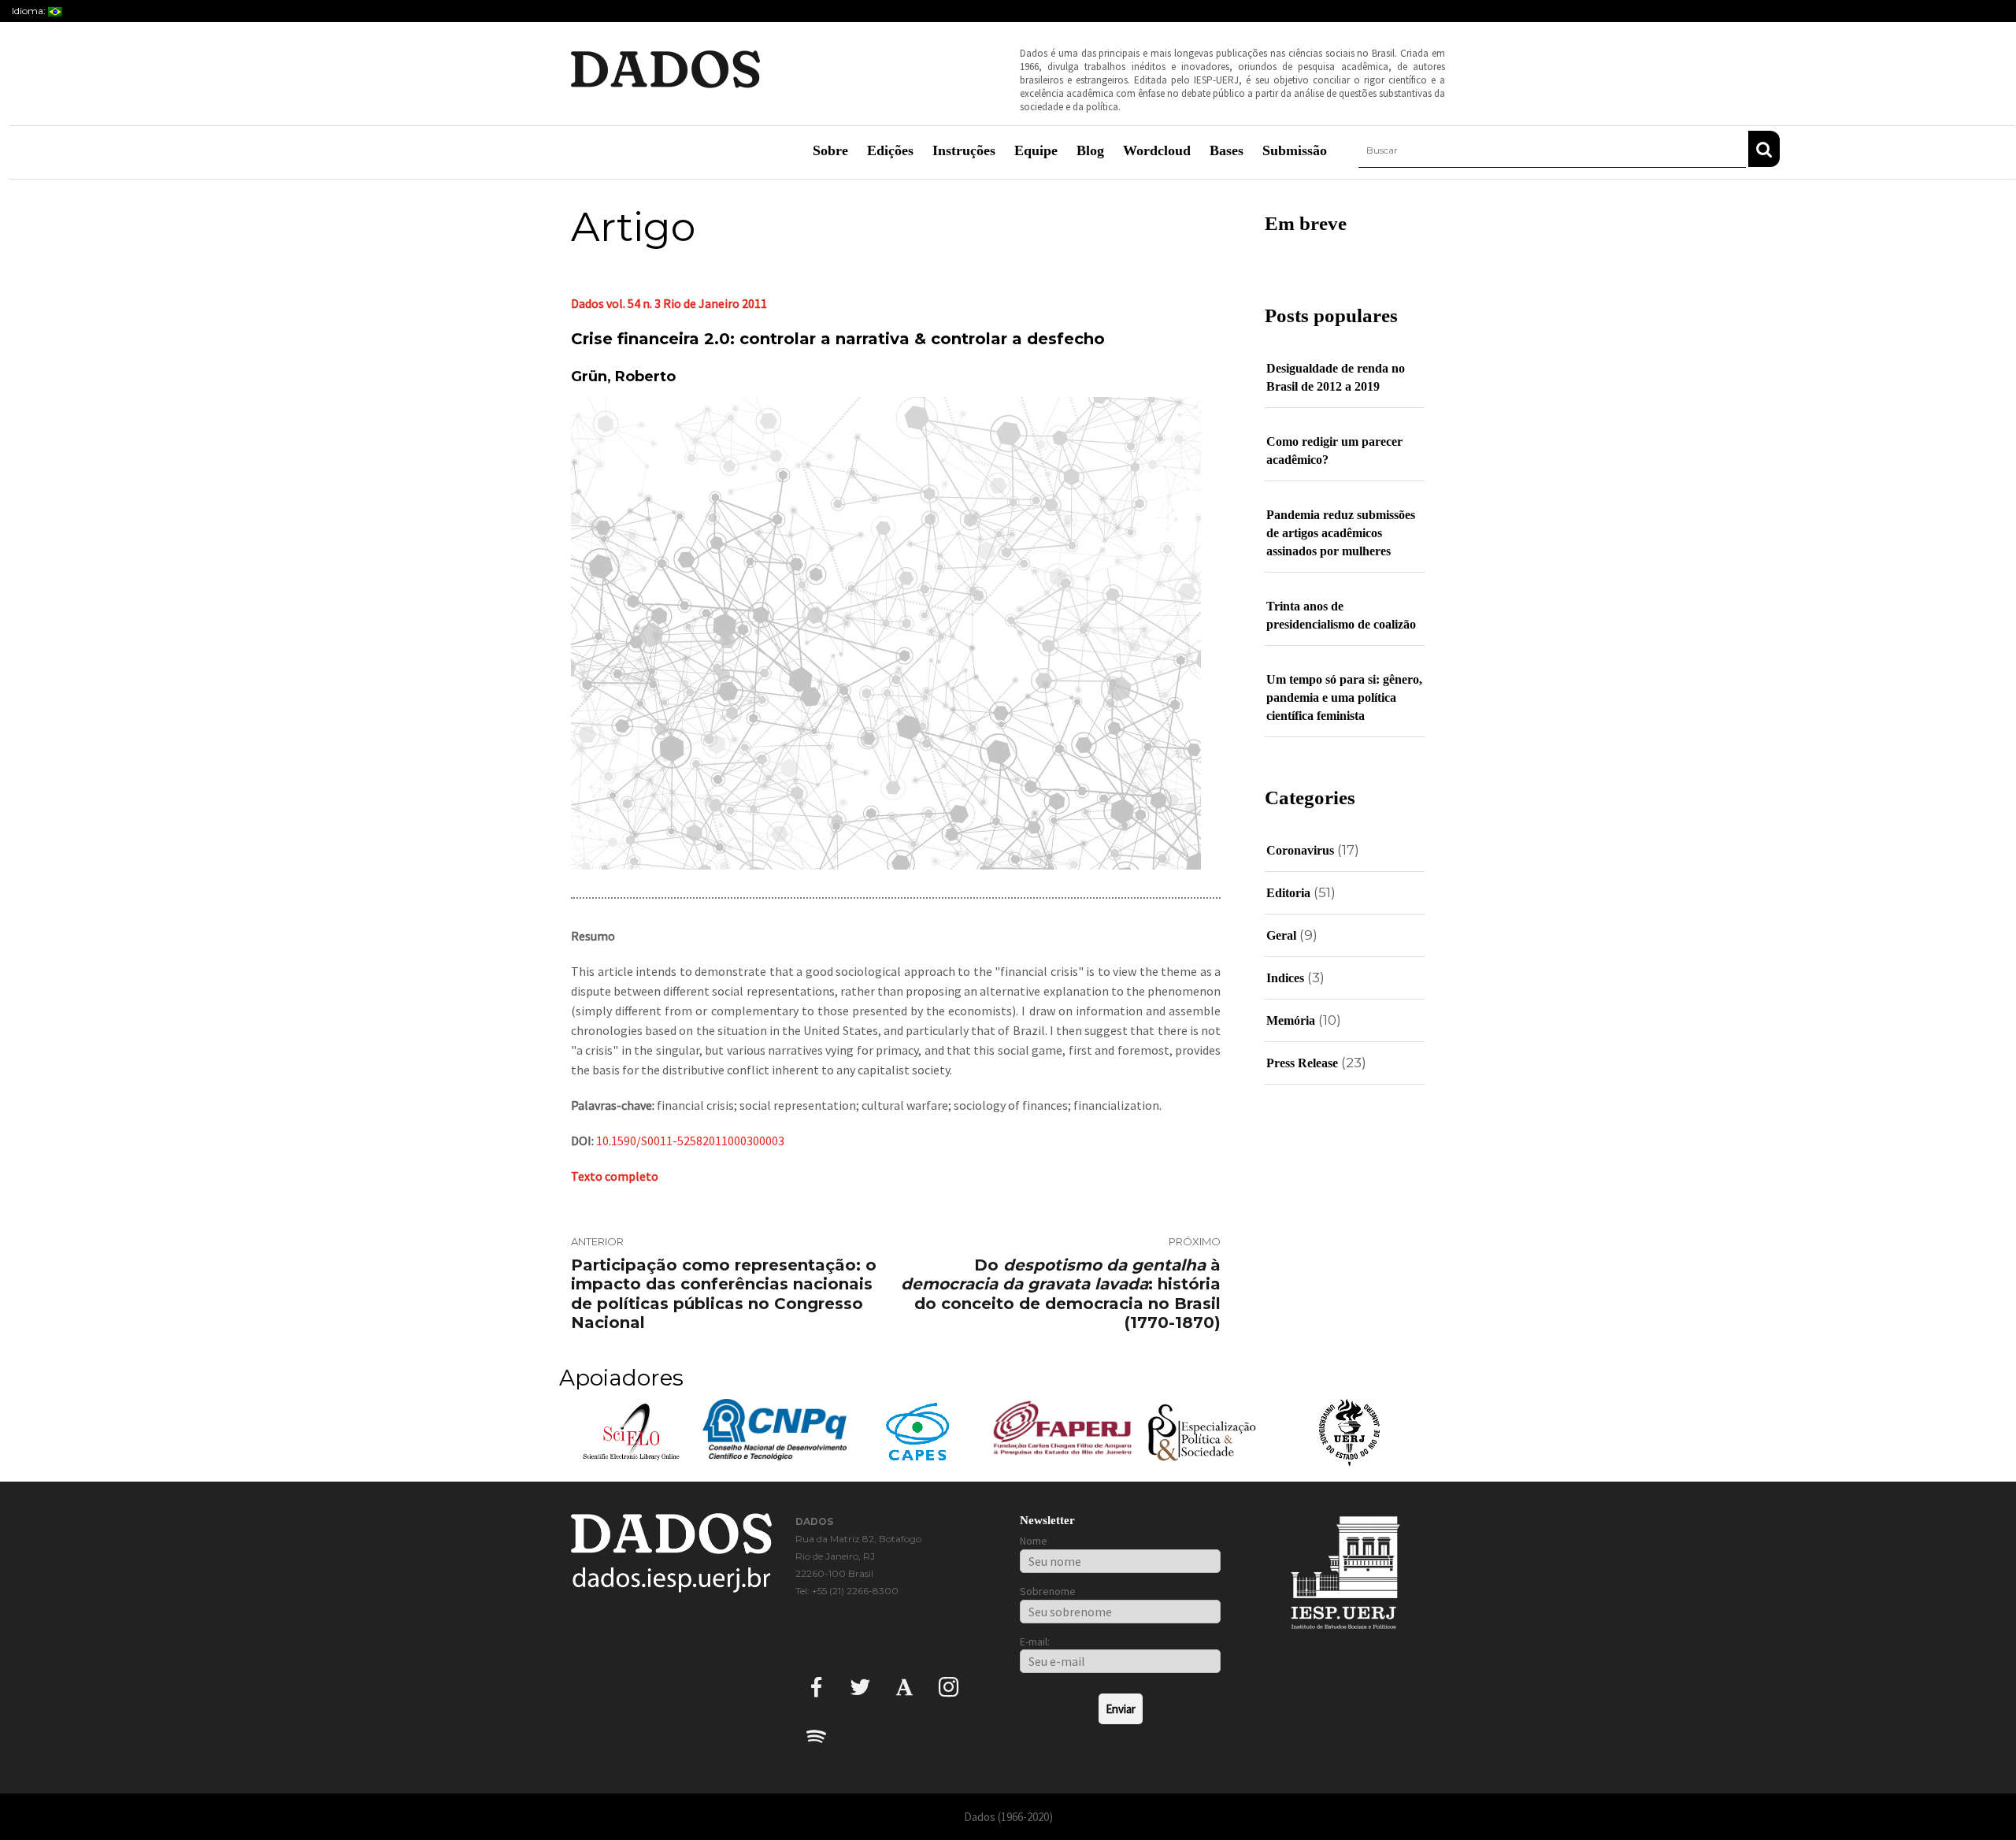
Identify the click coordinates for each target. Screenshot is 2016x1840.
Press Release (1302, 1063)
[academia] (904, 1687)
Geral (1281, 935)
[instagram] (949, 1687)
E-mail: (1035, 1642)
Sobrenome (1048, 1591)
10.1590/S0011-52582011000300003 (690, 1141)
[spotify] (816, 1736)
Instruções (964, 150)
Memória (1291, 1020)
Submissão (1295, 150)
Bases (1227, 150)
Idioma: (30, 11)
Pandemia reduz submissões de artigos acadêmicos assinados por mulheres (1341, 533)
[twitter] (860, 1687)
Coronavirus (1300, 850)
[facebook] (816, 1687)
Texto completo (615, 1176)
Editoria (1288, 893)
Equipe (1036, 150)
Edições (890, 150)
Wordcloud (1157, 150)
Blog (1090, 150)
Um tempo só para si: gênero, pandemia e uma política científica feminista (1344, 697)
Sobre (830, 150)
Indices (1285, 978)
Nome (1034, 1541)
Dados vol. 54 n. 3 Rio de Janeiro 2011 (669, 303)
